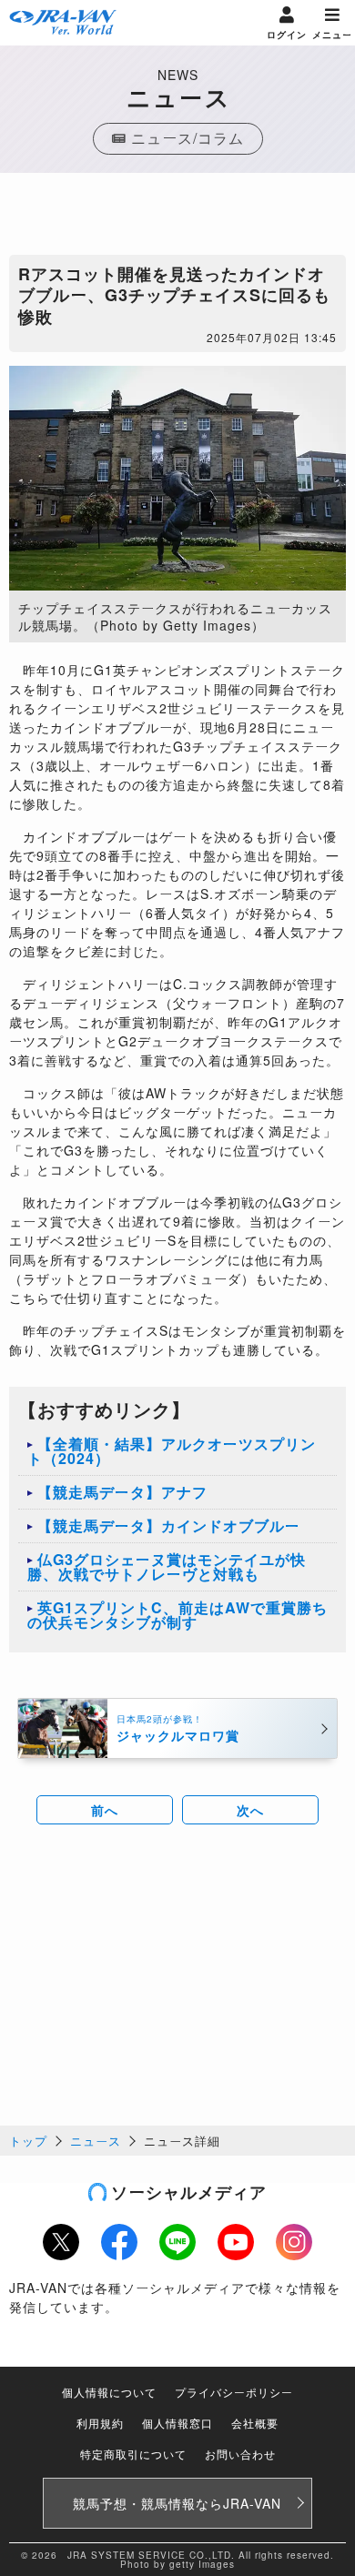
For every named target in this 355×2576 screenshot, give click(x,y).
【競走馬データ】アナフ (122, 1492)
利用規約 (100, 2423)
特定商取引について (133, 2454)
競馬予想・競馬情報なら (177, 2503)
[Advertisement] (177, 218)
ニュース (96, 2141)
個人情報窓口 (177, 2423)
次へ (250, 1810)
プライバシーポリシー (234, 2392)
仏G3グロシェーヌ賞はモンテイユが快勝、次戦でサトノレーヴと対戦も (167, 1566)
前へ (105, 1810)
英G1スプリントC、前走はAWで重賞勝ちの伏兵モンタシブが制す (177, 1615)
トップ (28, 2141)
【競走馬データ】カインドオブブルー (169, 1525)
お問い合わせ (240, 2454)
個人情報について (109, 2392)
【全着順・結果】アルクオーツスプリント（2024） (172, 1451)
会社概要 (255, 2423)
